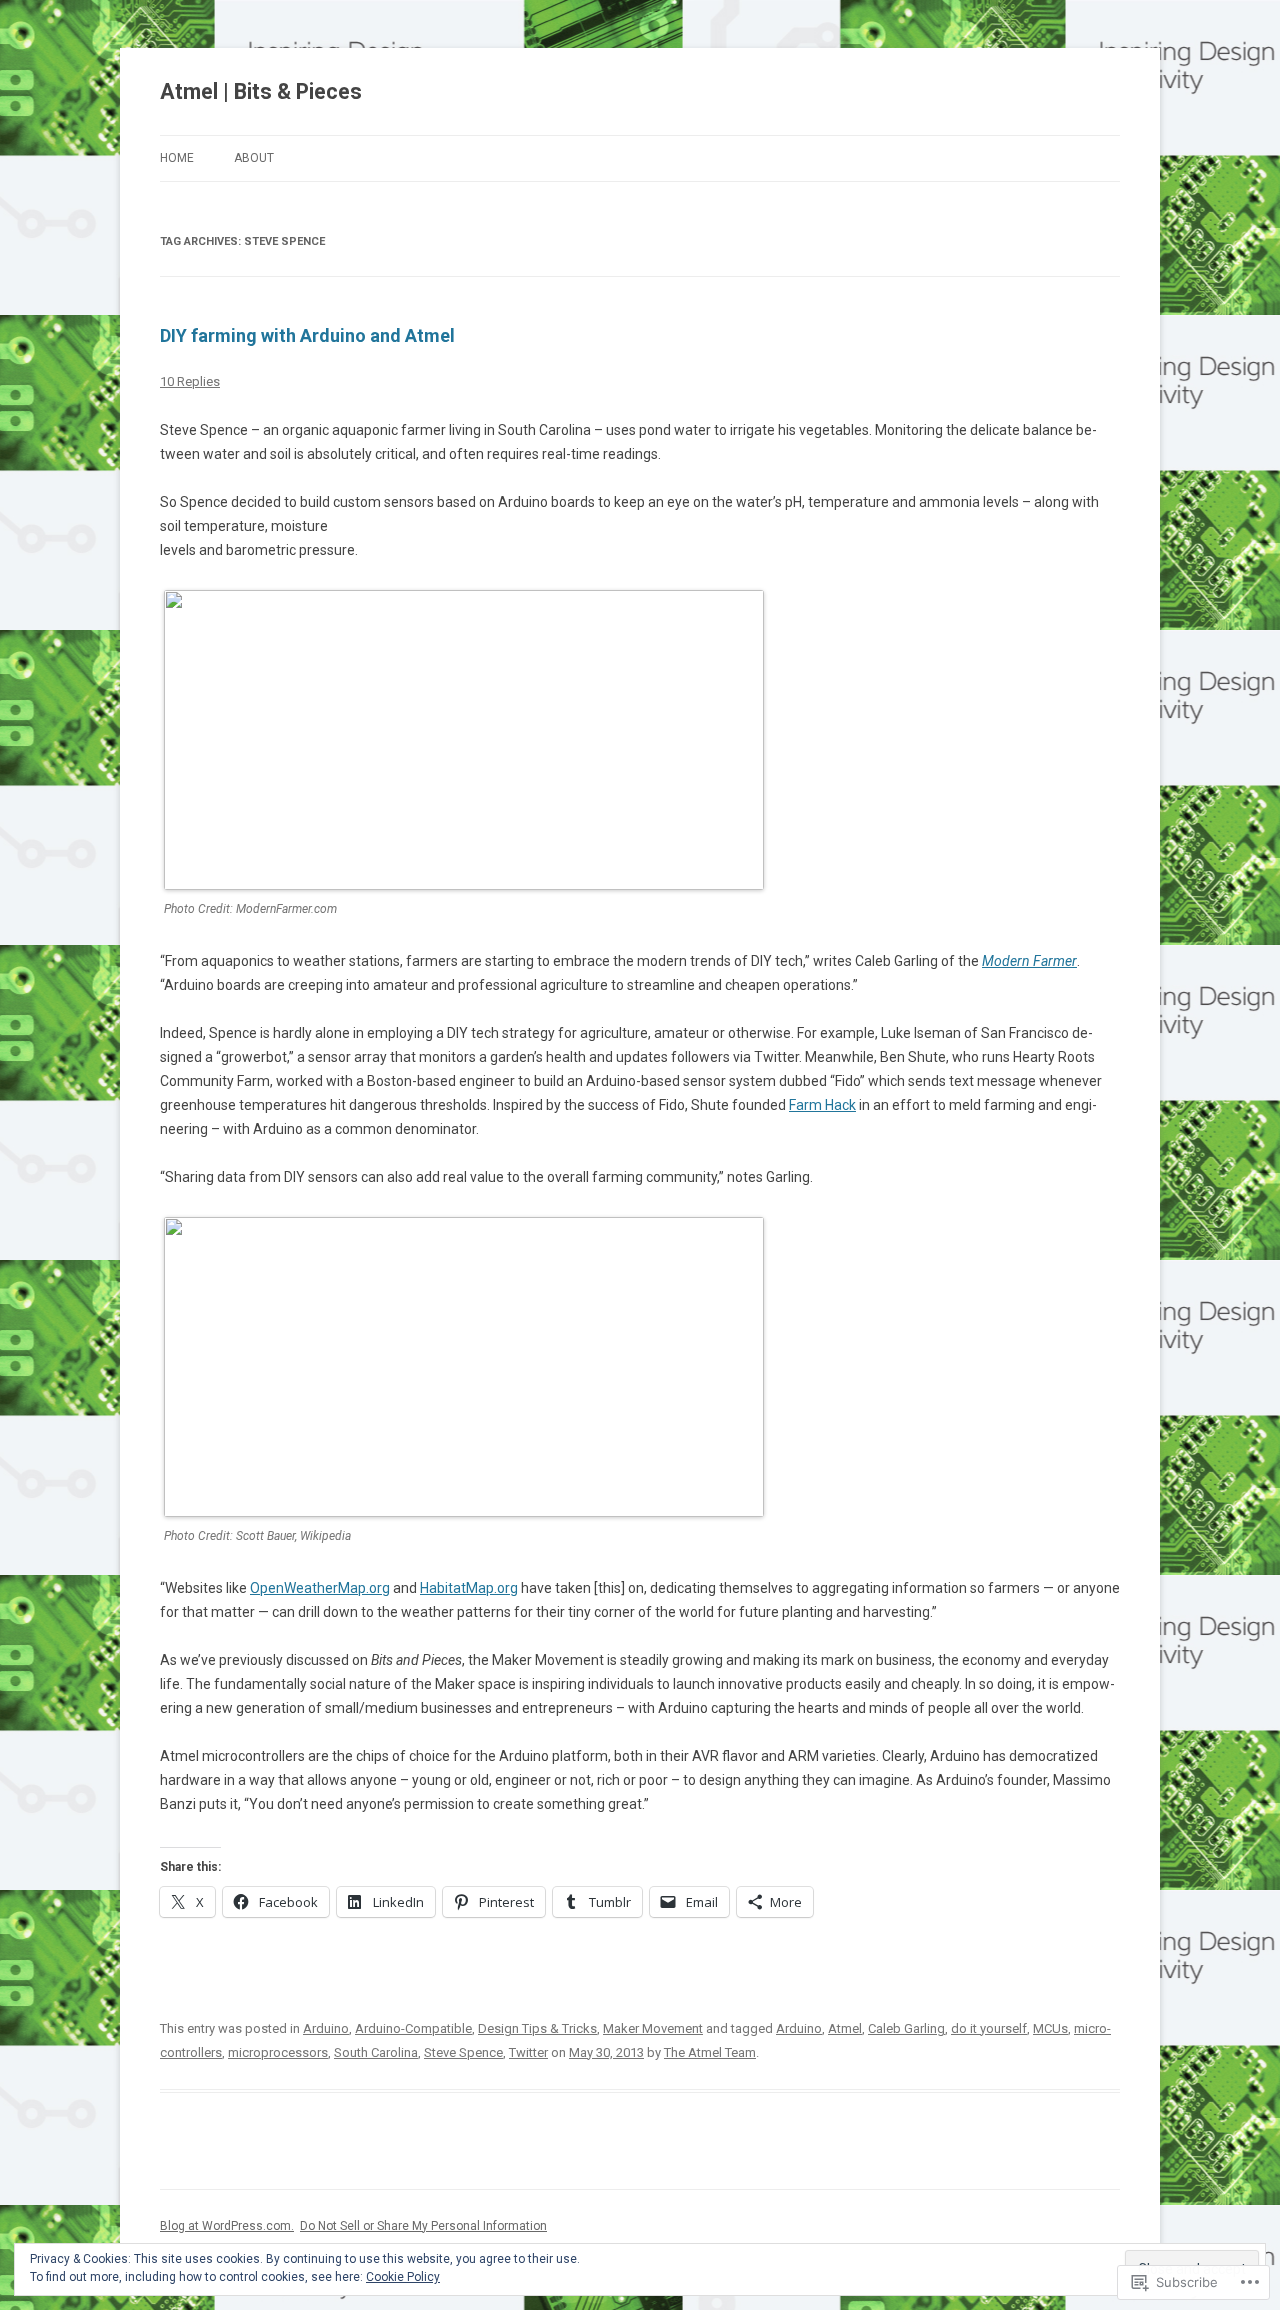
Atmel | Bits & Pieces (261, 91)
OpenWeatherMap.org (320, 1588)
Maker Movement (653, 2028)
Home (177, 158)
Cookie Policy (403, 2277)
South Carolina (376, 2052)
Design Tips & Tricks (537, 2028)
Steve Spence (463, 2052)
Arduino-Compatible (413, 2028)
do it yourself (989, 2028)
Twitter (528, 2052)
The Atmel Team (710, 2052)
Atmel (845, 2028)
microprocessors (278, 2052)
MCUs (1050, 2028)
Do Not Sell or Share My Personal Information (423, 2226)
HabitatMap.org (469, 1588)
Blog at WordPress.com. (227, 2226)
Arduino (326, 2028)
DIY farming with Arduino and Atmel (307, 335)
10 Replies (190, 381)
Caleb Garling (906, 2028)
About (254, 158)
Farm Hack (822, 1105)
